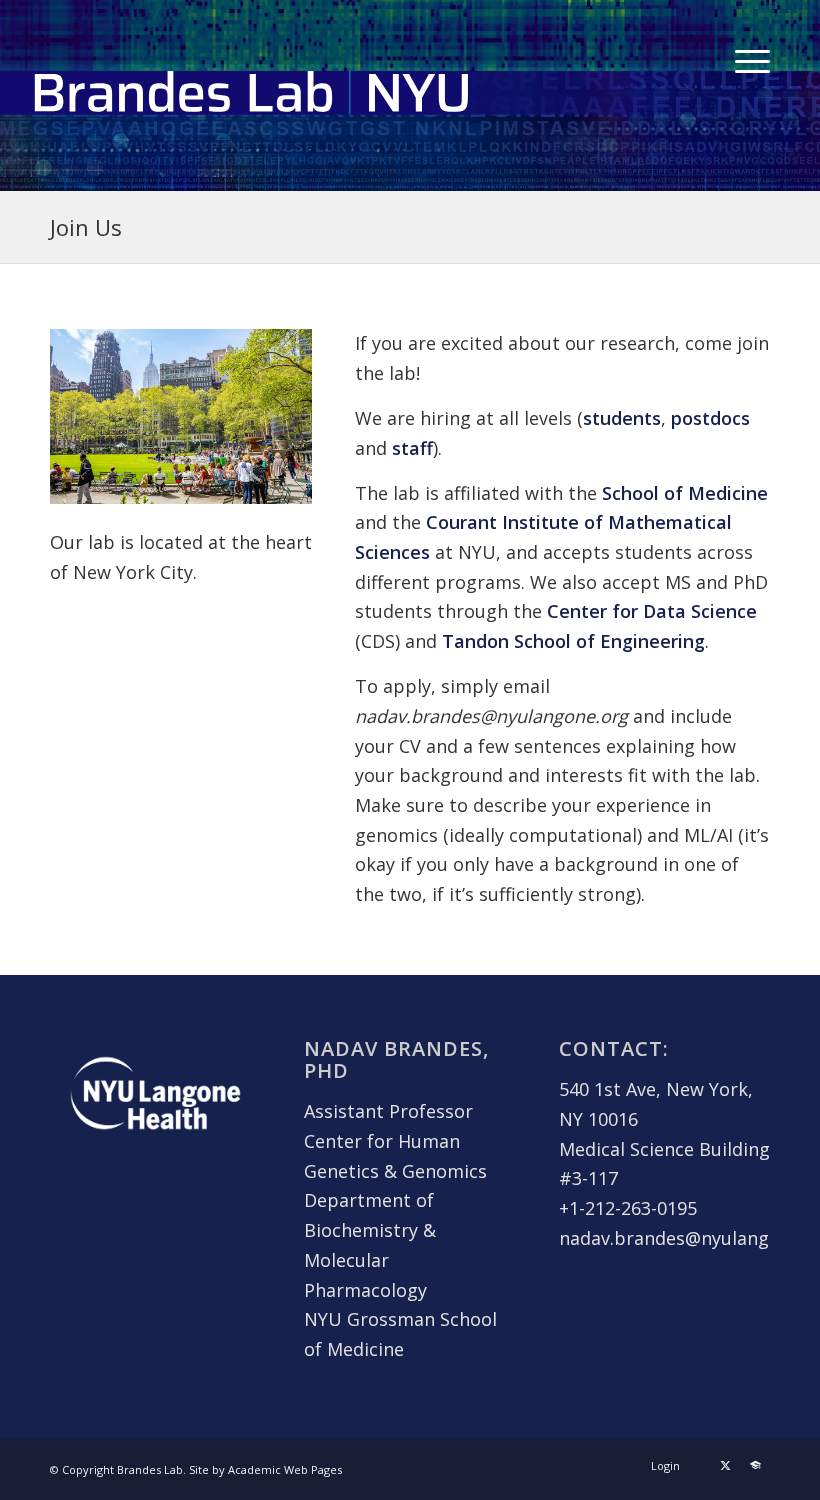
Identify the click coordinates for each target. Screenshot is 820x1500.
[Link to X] (725, 1465)
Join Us (86, 227)
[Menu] (747, 59)
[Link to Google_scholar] (755, 1465)
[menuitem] (747, 59)
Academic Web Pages (285, 1469)
